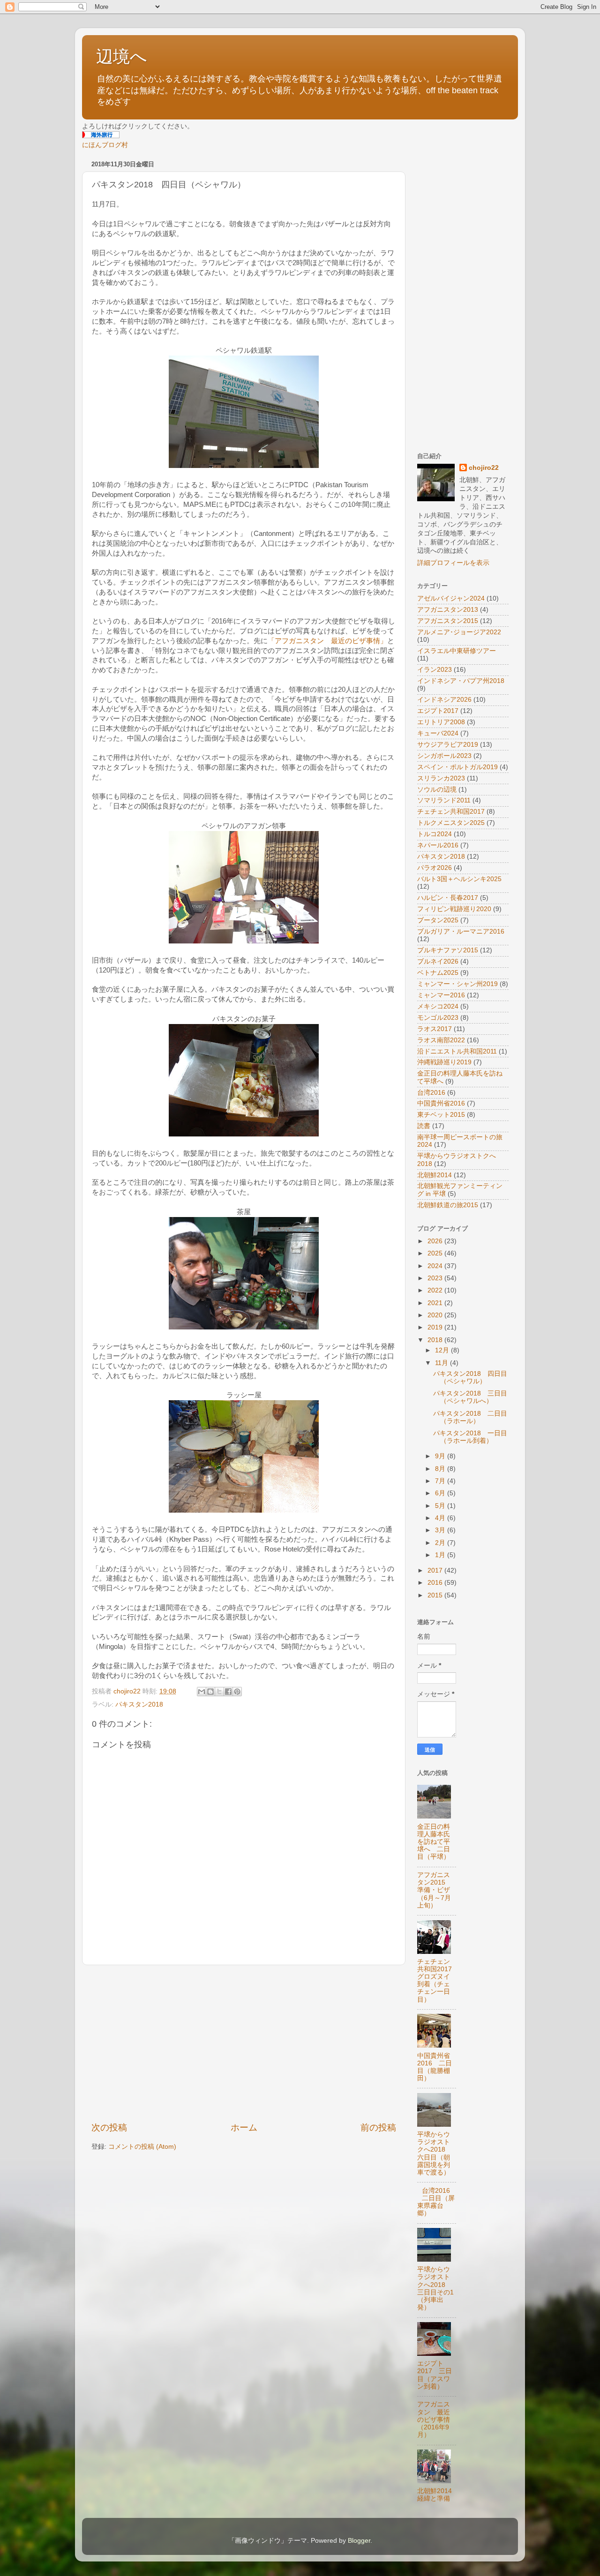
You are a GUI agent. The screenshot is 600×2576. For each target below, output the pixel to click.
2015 (436, 1595)
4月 (441, 1518)
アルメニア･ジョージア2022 (459, 632)
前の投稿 (378, 2127)
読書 (424, 1126)
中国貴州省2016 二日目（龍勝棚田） (435, 2067)
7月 (441, 1481)
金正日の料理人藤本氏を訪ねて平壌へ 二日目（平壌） (434, 1842)
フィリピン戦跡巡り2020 (454, 909)
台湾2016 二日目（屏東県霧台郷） (437, 2202)
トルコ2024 (435, 834)
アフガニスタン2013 (448, 610)
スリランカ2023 (441, 778)
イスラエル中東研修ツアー (457, 651)
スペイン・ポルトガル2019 (457, 767)
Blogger (359, 2541)
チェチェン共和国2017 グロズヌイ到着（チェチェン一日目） (438, 1981)
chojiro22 (484, 468)
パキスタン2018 (139, 1704)
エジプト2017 (438, 711)
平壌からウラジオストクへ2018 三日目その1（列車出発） (435, 2288)
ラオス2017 (435, 1029)
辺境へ (122, 56)
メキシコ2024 (438, 1006)
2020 (436, 1315)
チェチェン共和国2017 (451, 812)
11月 (442, 1363)
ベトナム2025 (438, 973)
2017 (436, 1570)
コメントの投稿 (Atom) (142, 2147)
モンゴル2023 (438, 1018)
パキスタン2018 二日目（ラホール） (470, 1417)
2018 (436, 1340)
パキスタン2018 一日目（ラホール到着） (470, 1437)
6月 (441, 1493)
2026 (436, 1241)
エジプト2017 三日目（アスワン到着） (435, 2375)
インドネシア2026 (444, 700)
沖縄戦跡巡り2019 (444, 1062)
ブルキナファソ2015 (448, 950)
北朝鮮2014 (435, 1175)
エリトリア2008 (441, 722)
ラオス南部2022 (441, 1040)
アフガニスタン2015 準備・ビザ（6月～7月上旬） (435, 1890)
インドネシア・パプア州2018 (461, 681)
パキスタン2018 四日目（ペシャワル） (470, 1377)
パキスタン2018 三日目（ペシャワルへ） (470, 1397)
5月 (441, 1506)
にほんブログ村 (105, 145)
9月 (441, 1456)
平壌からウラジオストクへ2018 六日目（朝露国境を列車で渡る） (435, 2153)
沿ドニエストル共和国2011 (457, 1051)
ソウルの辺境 (437, 790)
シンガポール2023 (444, 756)
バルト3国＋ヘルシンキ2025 (459, 879)
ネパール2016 (438, 845)
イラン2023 (435, 670)
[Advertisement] (244, 2043)
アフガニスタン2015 (448, 621)
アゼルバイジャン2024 (451, 598)
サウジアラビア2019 (448, 745)
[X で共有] (219, 1692)
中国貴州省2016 (441, 1103)
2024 (436, 1266)
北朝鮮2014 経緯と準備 (438, 2495)
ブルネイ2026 (438, 961)
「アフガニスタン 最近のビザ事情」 (327, 641)
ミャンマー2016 (441, 995)
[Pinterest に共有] (237, 1692)
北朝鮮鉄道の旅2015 (448, 1205)
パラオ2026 (435, 868)
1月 (441, 1555)
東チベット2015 (441, 1115)
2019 (436, 1327)
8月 (441, 1469)
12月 (443, 1350)
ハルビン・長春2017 (448, 898)
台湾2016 (431, 1093)
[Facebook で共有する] (228, 1692)
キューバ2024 (438, 733)
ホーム (244, 2127)
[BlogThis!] (210, 1692)
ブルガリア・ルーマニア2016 (461, 932)
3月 (441, 1530)
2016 (436, 1583)
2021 (436, 1303)
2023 (436, 1278)
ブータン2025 (438, 920)
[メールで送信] (202, 1692)
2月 (441, 1543)
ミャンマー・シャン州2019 (457, 984)
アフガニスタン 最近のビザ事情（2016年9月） (434, 2420)
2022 (436, 1290)
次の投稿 (109, 2127)
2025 (436, 1253)
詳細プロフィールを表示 (453, 563)
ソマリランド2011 (444, 800)
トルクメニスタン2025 (451, 823)
